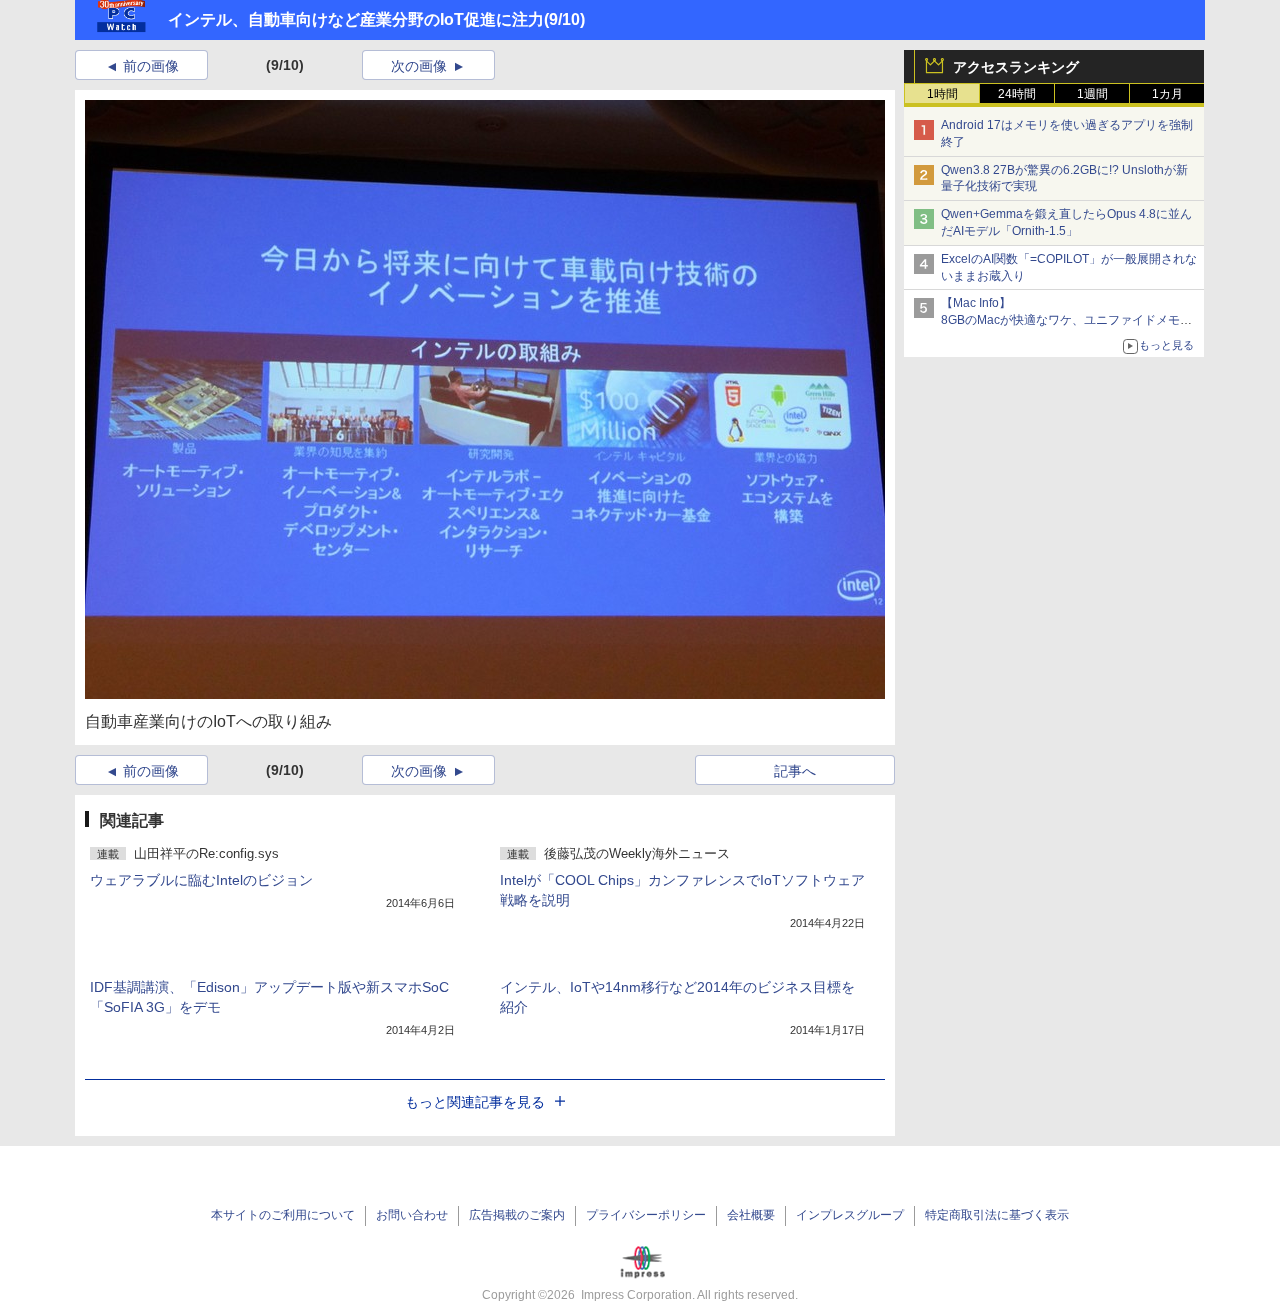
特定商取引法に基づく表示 (997, 1215)
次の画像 (419, 66)
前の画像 (151, 66)
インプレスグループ (850, 1215)
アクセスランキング (1016, 67)
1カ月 (1167, 94)
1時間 (942, 94)
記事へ (795, 771)
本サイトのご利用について (283, 1215)
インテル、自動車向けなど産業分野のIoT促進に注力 (356, 19)
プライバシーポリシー (646, 1215)
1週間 (1092, 94)
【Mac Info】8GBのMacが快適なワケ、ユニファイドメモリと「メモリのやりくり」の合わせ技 (1066, 320)
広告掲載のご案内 (517, 1215)
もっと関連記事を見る (475, 1102)
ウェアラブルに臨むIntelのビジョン (201, 880)
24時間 (1017, 94)
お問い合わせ (412, 1215)
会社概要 (751, 1215)
